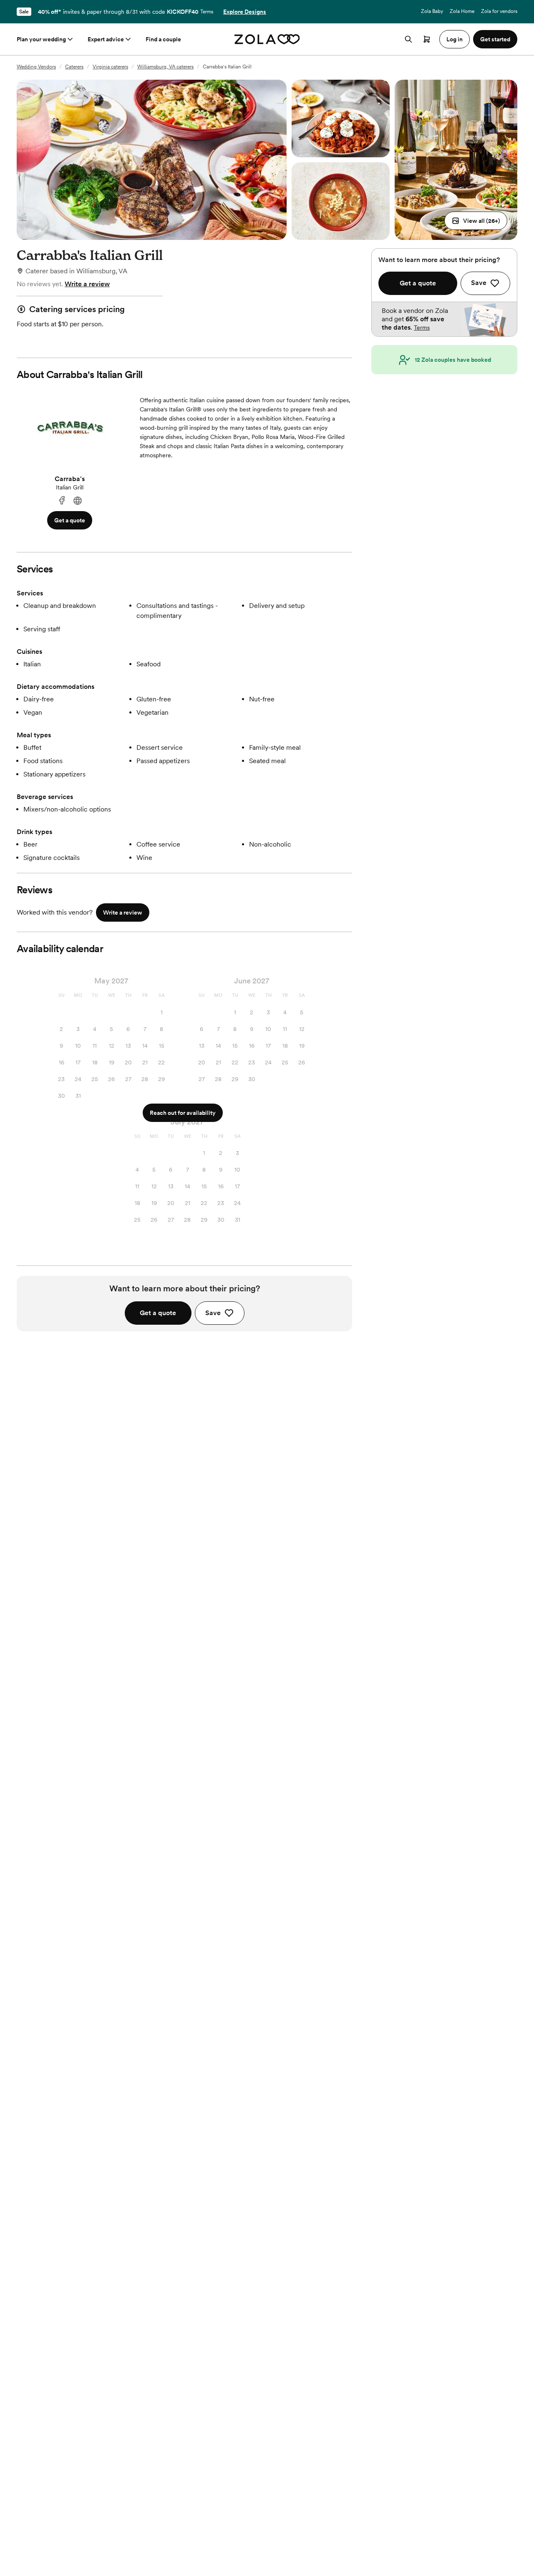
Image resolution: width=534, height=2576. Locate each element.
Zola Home (462, 11)
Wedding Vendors (36, 67)
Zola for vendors (499, 11)
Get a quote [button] (70, 520)
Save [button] (213, 1313)
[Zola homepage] (267, 39)
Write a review (87, 284)
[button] (476, 221)
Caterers (74, 67)
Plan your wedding (41, 39)
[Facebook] (62, 501)
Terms (207, 12)
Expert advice (106, 39)
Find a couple (163, 39)
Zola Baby (432, 11)
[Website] (78, 501)
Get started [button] (495, 39)
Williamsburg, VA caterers (165, 67)
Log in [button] (455, 39)
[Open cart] (427, 39)
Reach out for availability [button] (183, 1113)
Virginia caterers (110, 67)
